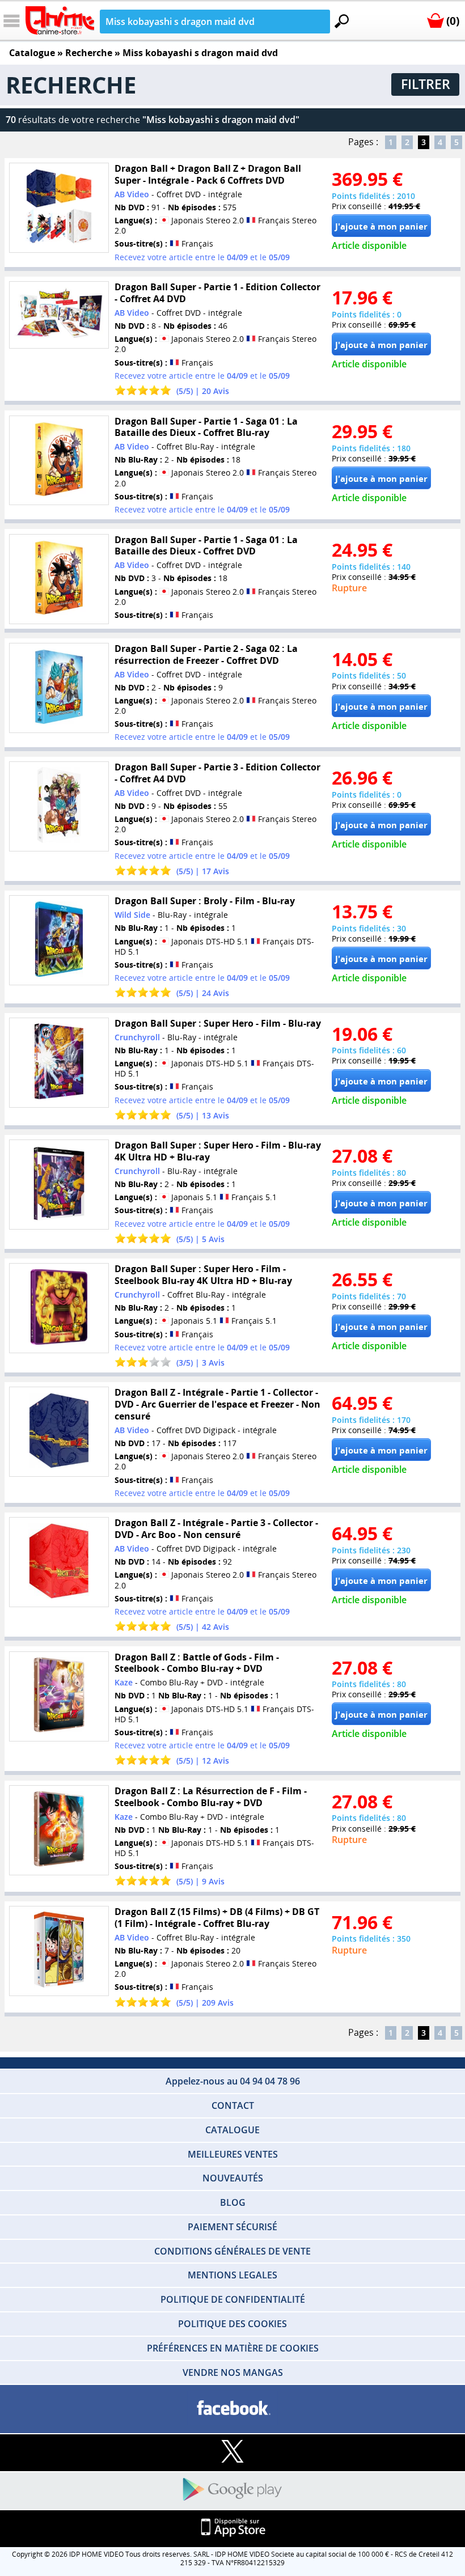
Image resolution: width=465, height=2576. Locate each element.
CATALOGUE (232, 2130)
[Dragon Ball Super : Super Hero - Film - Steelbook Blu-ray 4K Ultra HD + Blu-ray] (59, 1308)
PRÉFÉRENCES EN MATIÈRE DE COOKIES (233, 2348)
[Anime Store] (60, 20)
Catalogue (32, 53)
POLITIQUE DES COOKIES (232, 2324)
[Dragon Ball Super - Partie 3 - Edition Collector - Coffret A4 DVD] (59, 806)
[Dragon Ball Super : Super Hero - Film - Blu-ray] (59, 1063)
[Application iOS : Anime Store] (232, 2528)
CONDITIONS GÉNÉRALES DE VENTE (232, 2251)
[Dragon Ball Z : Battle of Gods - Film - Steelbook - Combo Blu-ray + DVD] (59, 1696)
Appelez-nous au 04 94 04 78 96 (233, 2081)
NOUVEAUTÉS (233, 2178)
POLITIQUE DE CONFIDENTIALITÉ (233, 2299)
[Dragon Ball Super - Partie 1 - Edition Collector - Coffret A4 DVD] (59, 315)
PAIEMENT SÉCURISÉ (232, 2227)
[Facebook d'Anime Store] (232, 2408)
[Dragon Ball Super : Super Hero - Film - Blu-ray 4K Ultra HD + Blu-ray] (59, 1185)
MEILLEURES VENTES (233, 2154)
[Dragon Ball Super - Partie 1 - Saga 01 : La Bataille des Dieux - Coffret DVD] (59, 579)
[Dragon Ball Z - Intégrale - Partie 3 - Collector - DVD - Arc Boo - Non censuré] (59, 1562)
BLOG (233, 2202)
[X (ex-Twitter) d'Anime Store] (232, 2452)
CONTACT (233, 2105)
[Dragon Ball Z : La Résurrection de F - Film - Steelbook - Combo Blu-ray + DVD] (59, 1830)
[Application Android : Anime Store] (232, 2490)
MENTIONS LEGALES (232, 2275)
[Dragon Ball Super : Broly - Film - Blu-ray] (59, 940)
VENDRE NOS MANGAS (233, 2372)
